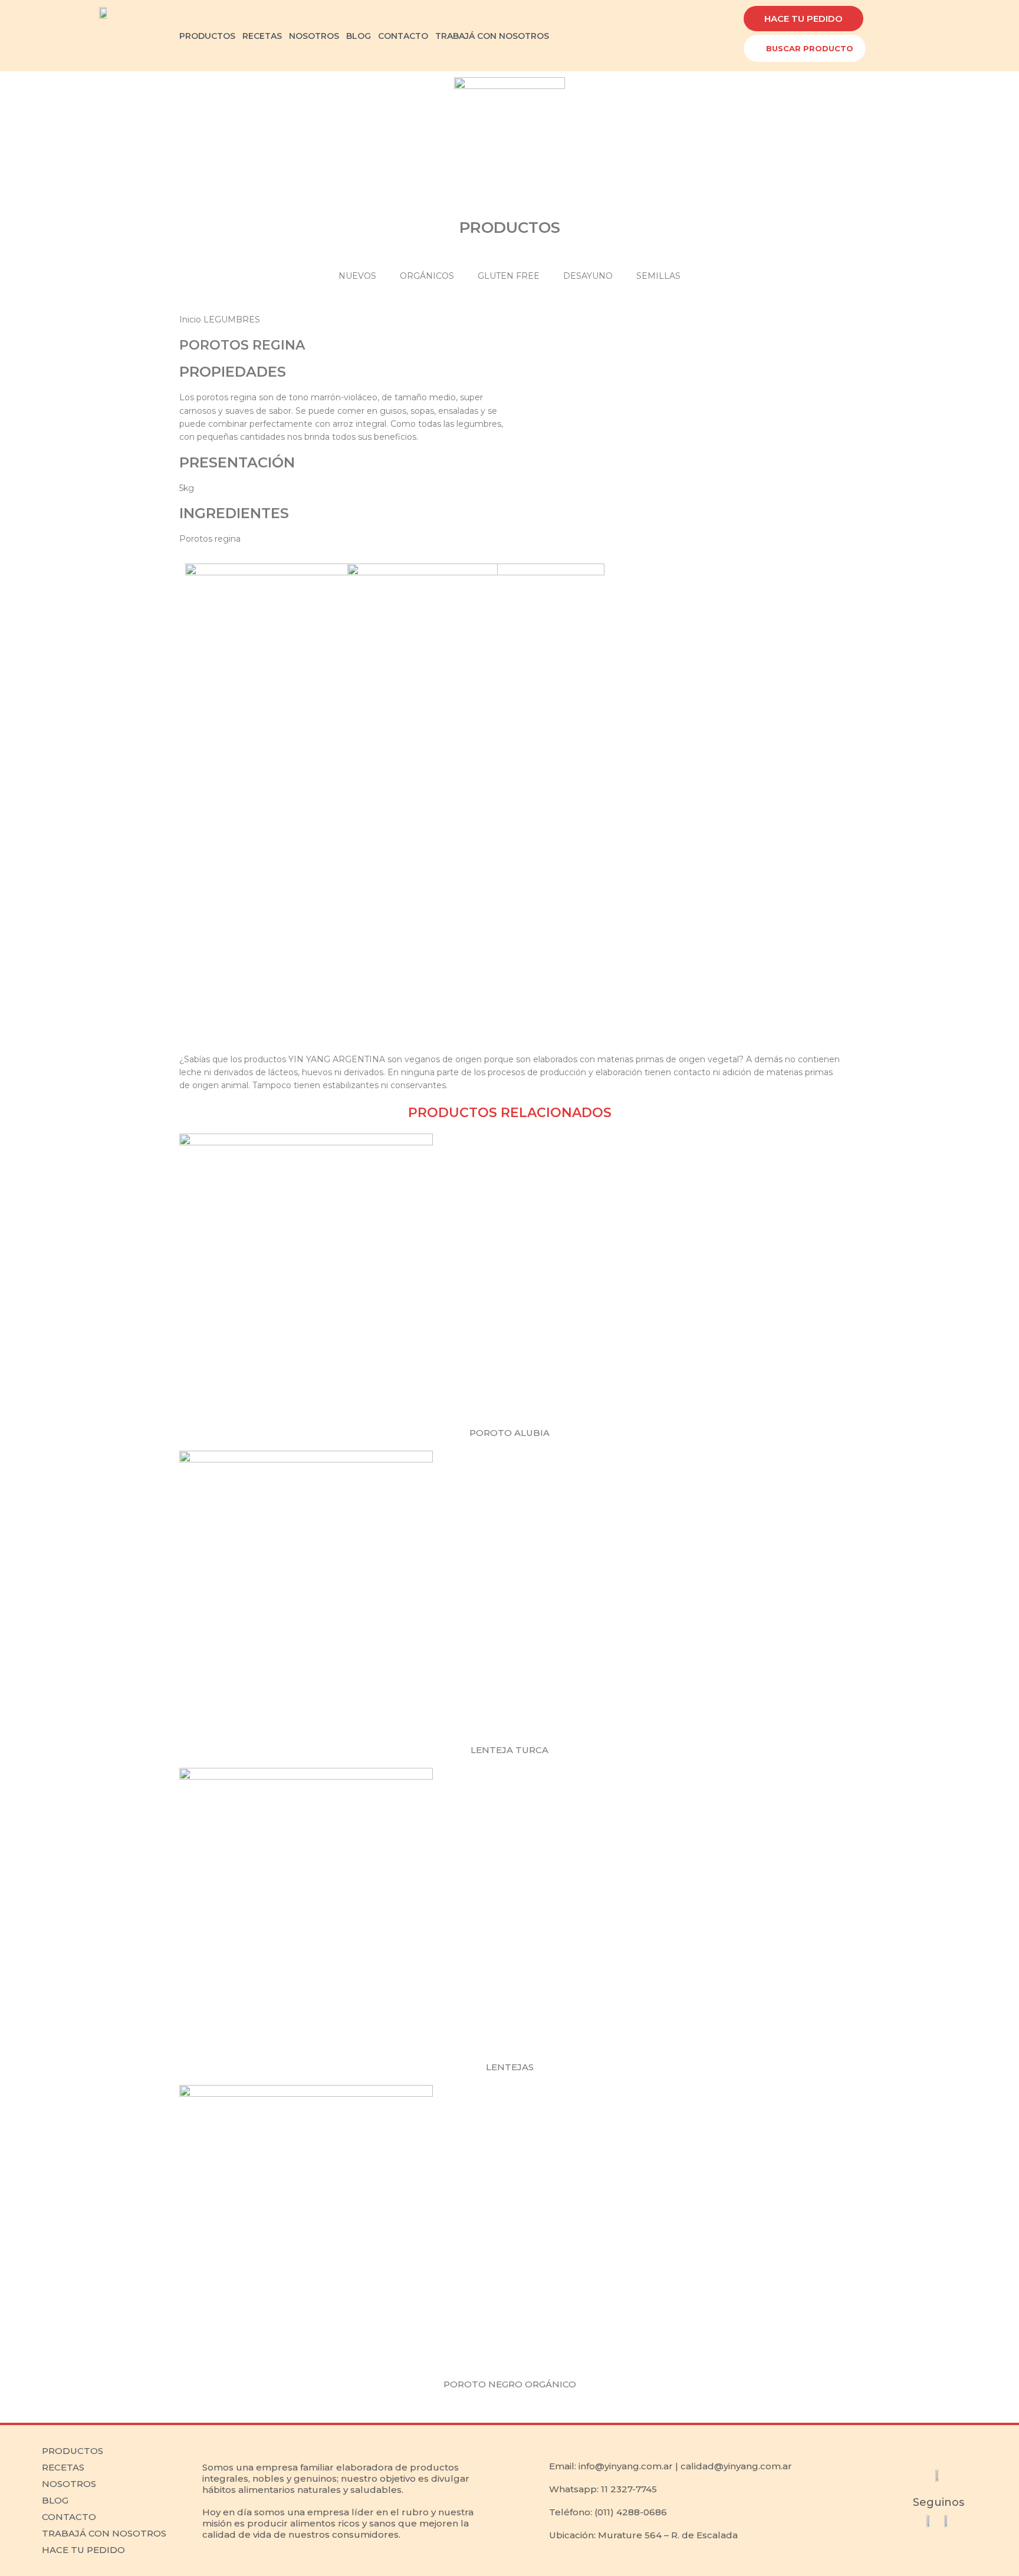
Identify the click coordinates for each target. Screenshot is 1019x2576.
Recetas (63, 2467)
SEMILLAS (658, 276)
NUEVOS (357, 276)
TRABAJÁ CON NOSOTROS (492, 36)
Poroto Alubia (509, 1433)
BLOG (359, 36)
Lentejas (510, 2067)
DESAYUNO (588, 276)
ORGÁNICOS (427, 276)
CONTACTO (403, 36)
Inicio (191, 319)
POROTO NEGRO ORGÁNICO (510, 2384)
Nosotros (69, 2484)
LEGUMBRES (232, 319)
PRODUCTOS (207, 36)
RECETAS (262, 36)
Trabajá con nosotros (104, 2533)
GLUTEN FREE (509, 276)
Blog (55, 2500)
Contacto (69, 2517)
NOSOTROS (314, 36)
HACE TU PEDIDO (83, 2550)
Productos (73, 2451)
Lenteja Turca (509, 1750)
